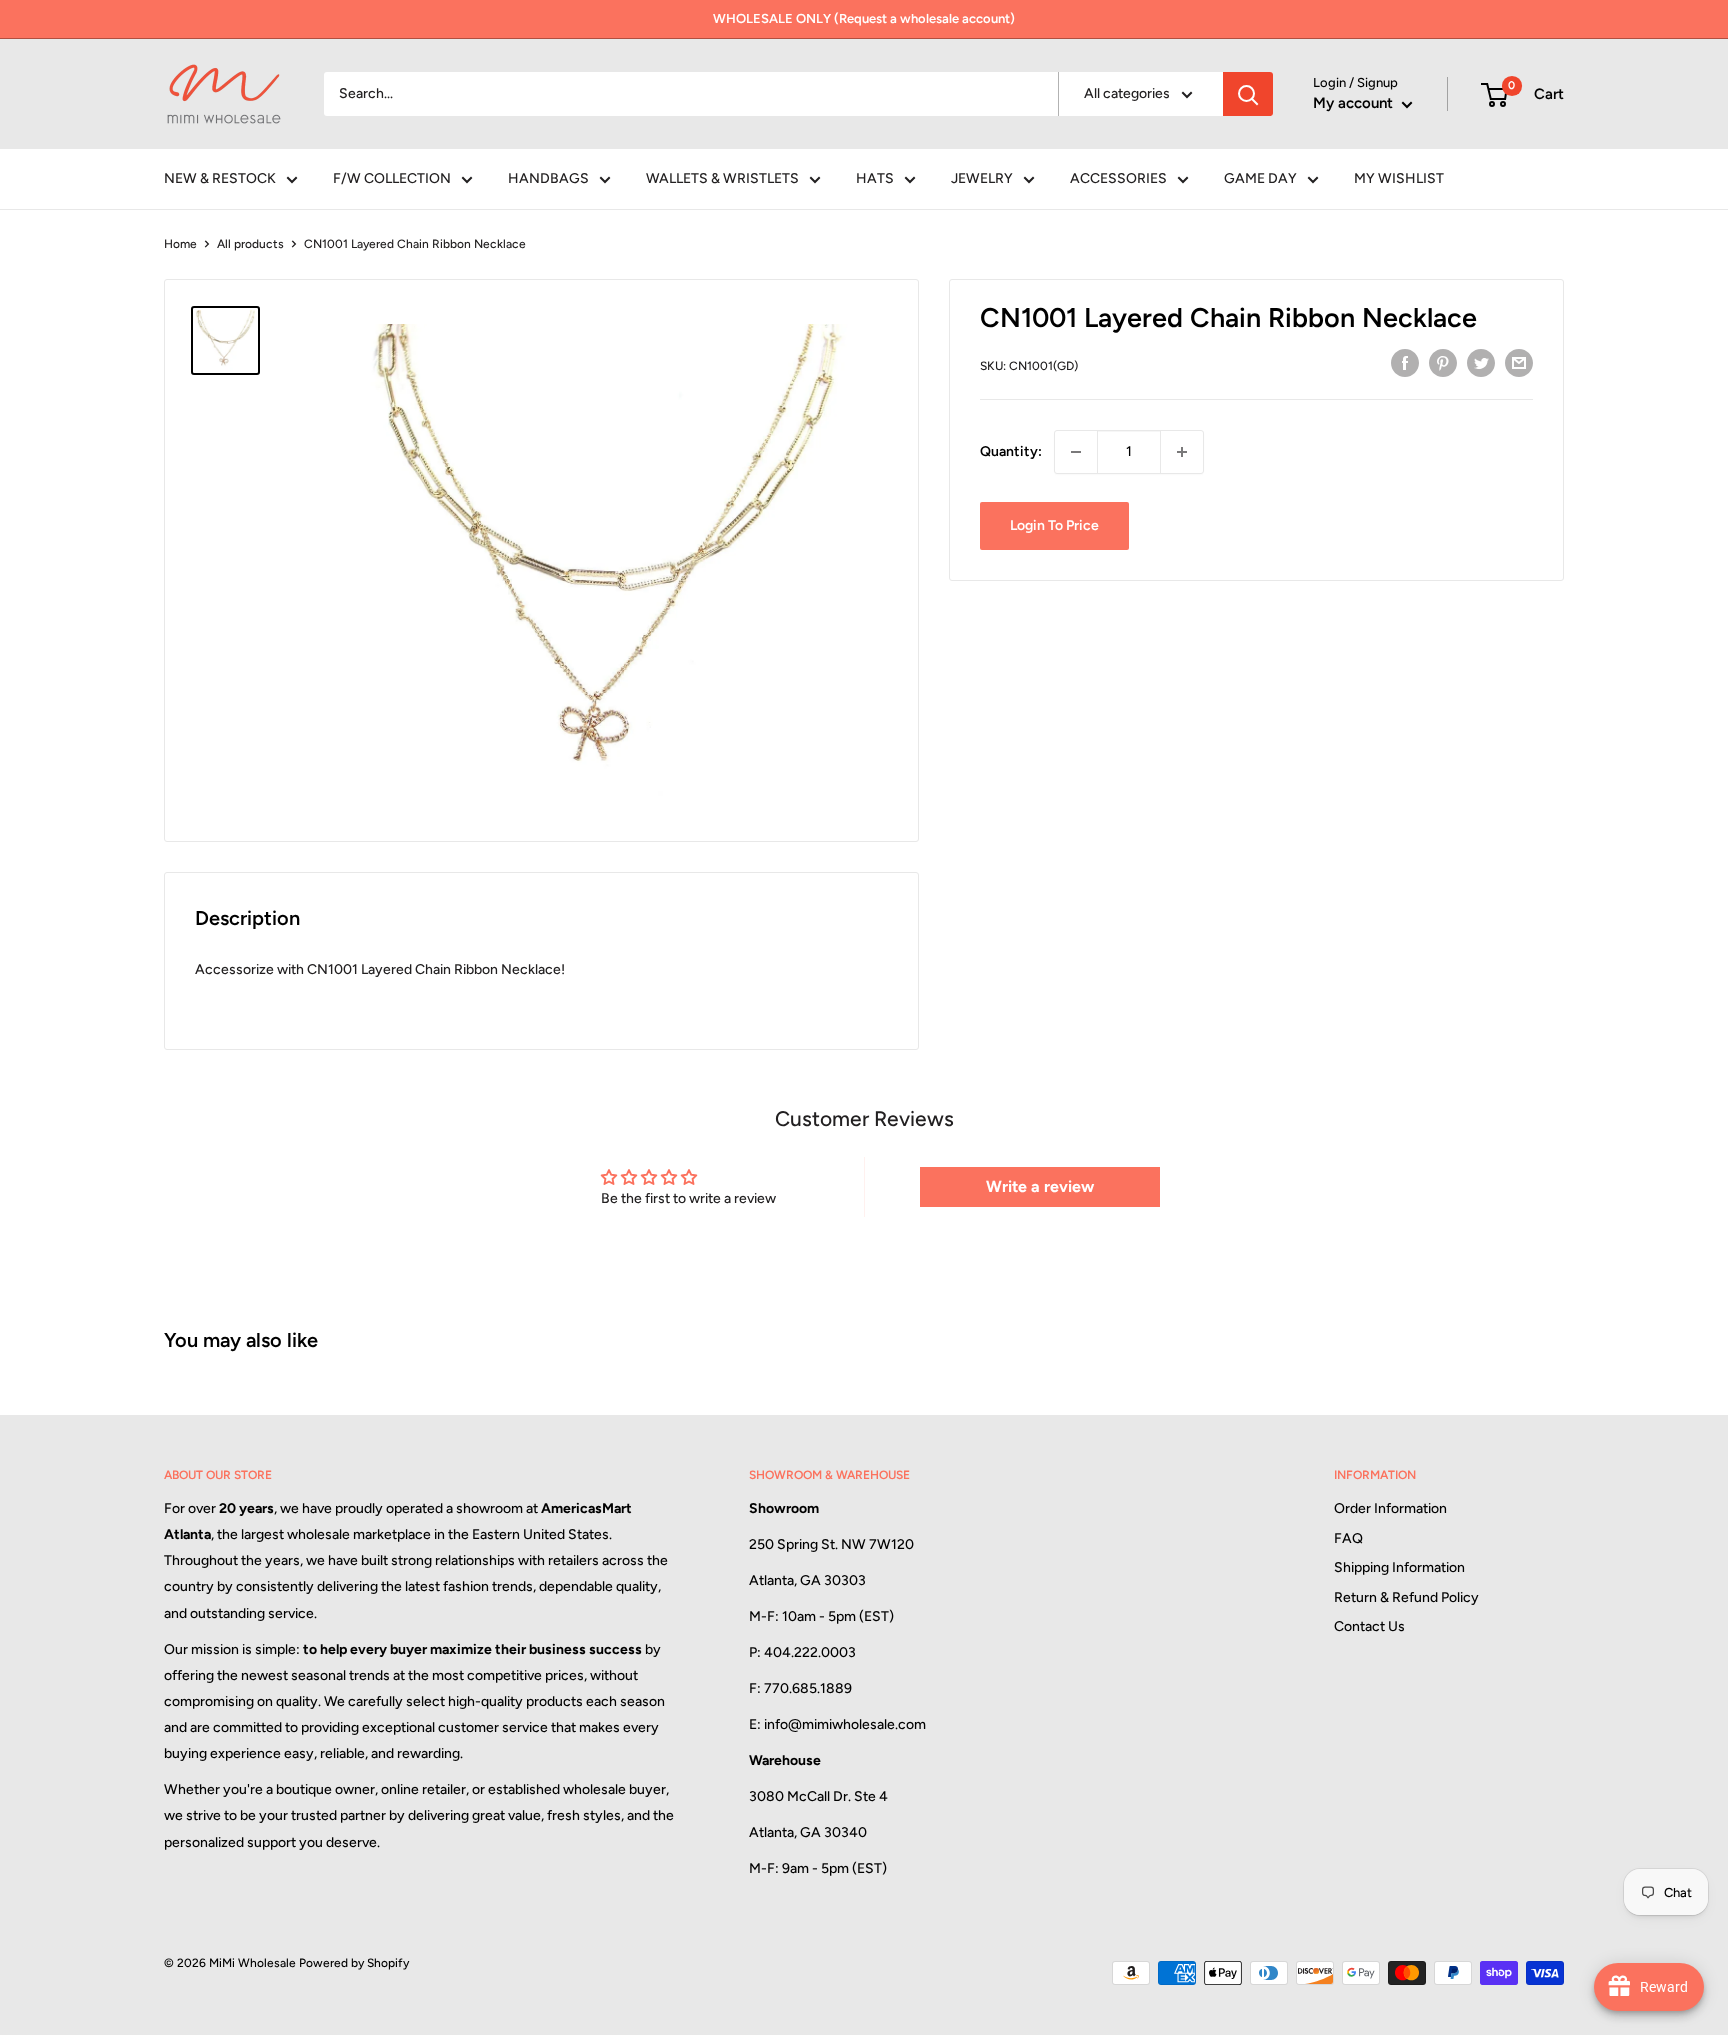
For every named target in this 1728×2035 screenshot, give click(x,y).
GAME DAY (1260, 178)
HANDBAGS (548, 178)
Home (180, 244)
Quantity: (1011, 451)
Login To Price (1054, 525)
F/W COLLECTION (392, 178)
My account (1355, 103)
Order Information (1390, 1508)
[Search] (1248, 94)
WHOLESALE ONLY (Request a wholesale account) (864, 18)
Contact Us (1369, 1626)
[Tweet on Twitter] (1481, 363)
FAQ (1348, 1538)
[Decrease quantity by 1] (1076, 452)
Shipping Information (1399, 1567)
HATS (875, 178)
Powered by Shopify (354, 1963)
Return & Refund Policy (1406, 1597)
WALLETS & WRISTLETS (722, 178)
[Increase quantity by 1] (1182, 452)
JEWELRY (982, 178)
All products (250, 244)
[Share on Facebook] (1405, 363)
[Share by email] (1519, 363)
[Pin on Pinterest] (1443, 363)
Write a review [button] (1040, 1186)
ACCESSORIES (1118, 178)
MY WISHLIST (1399, 178)
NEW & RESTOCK (220, 178)
